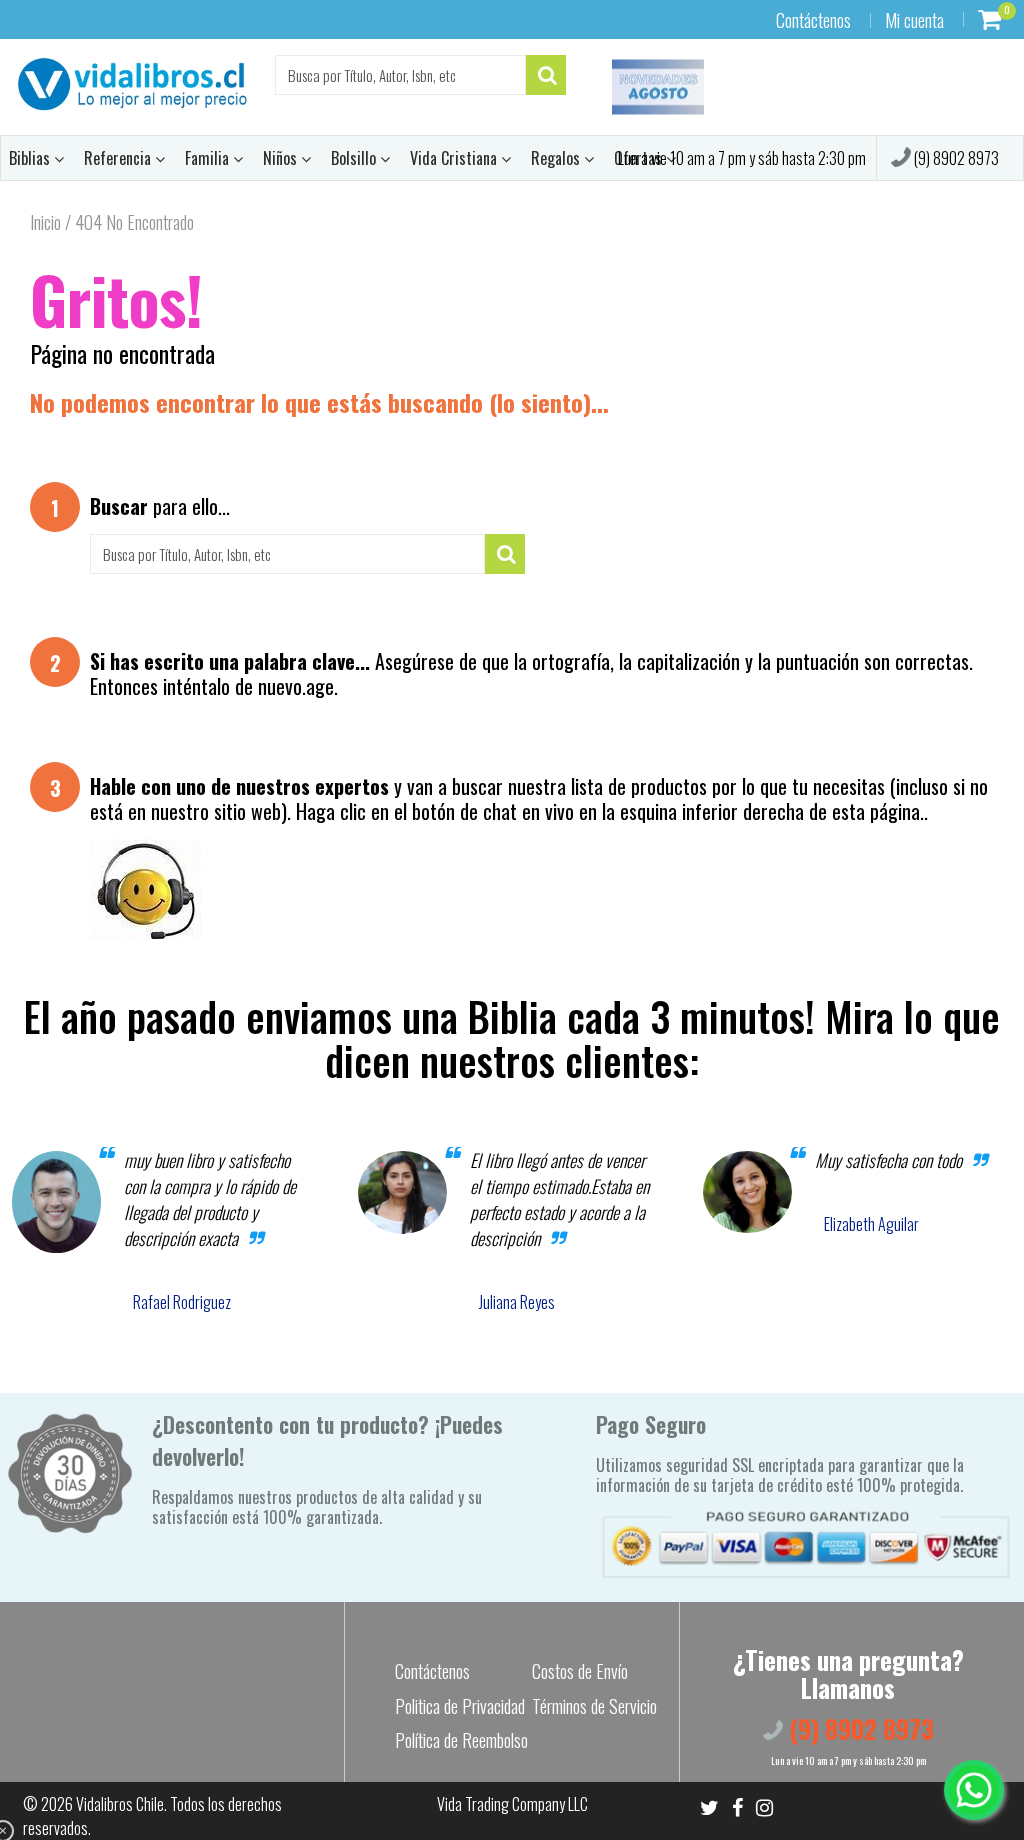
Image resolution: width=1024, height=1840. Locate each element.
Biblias (31, 158)
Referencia (119, 158)
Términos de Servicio (594, 1706)
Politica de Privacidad (460, 1706)
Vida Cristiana (455, 158)
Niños (282, 158)
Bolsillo (355, 158)
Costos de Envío (580, 1671)
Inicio (45, 222)
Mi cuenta (914, 20)
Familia (209, 158)
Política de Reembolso (461, 1740)
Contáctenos (813, 20)
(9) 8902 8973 (955, 158)
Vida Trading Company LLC (512, 1804)
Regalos (557, 158)
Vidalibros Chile (120, 1804)
